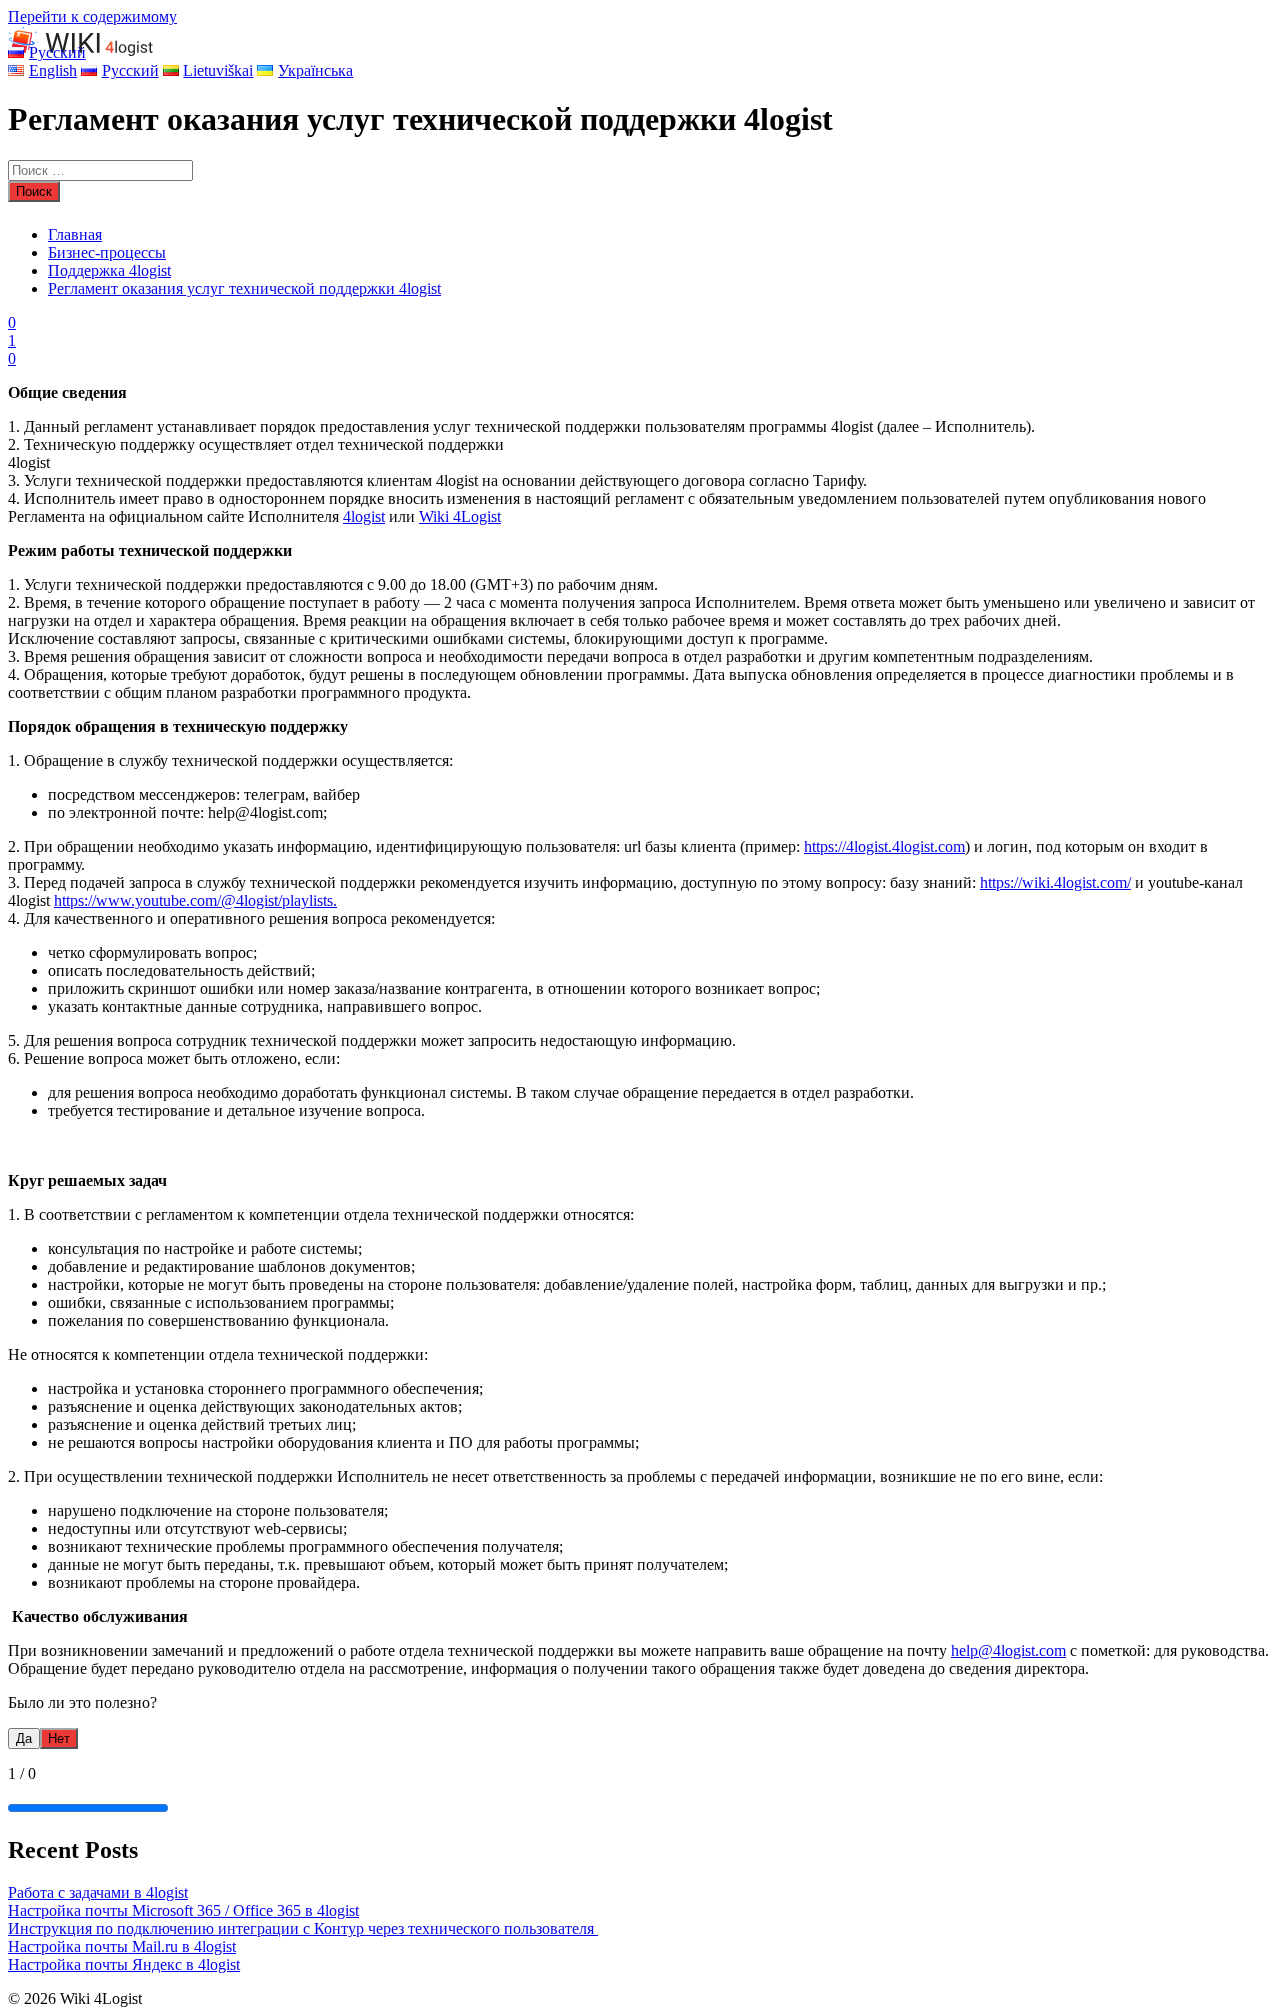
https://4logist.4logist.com (884, 846)
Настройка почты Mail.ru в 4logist (122, 1946)
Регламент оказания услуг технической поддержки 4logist (244, 288)
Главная (75, 234)
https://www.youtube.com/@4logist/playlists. (195, 900)
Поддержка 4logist (109, 270)
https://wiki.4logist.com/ (1055, 882)
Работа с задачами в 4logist (98, 1892)
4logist (364, 516)
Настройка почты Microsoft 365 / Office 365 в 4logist (183, 1910)
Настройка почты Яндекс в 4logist (124, 1964)
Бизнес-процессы (107, 252)
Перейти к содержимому (92, 16)
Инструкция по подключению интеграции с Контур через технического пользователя (303, 1928)
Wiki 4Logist (460, 516)
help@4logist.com (1008, 1650)
